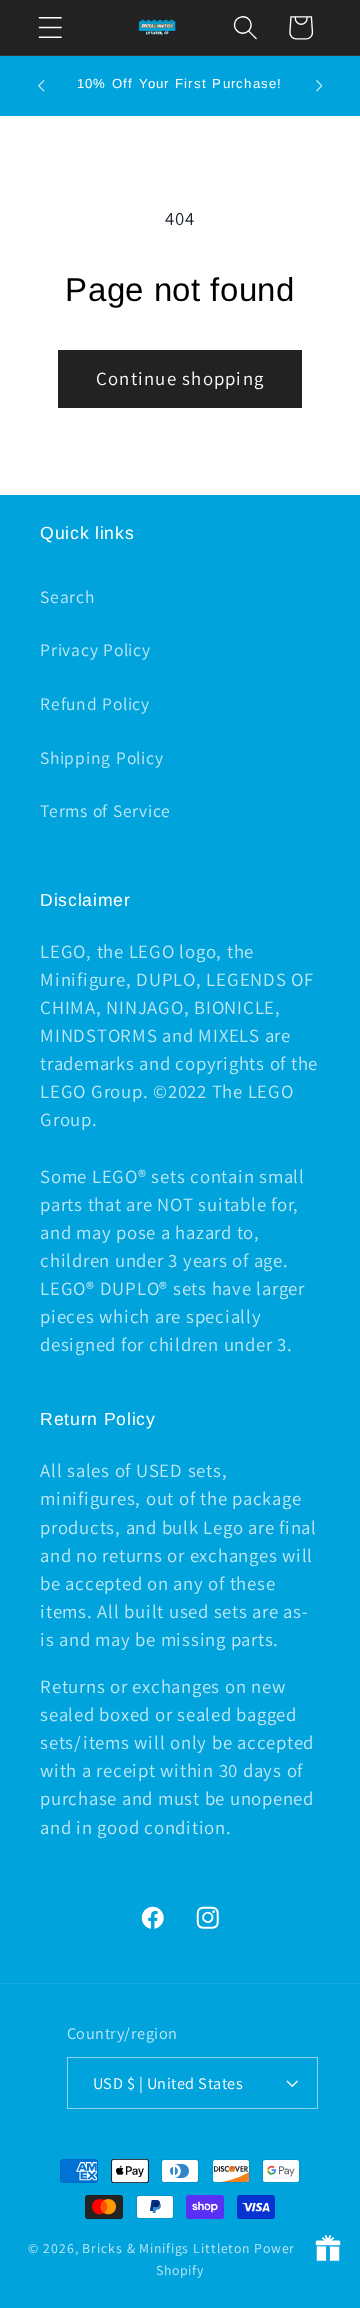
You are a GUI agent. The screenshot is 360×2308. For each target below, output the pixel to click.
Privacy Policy (95, 649)
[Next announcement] (319, 86)
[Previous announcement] (41, 86)
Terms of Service (105, 810)
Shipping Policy (101, 757)
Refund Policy (95, 703)
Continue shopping (180, 378)
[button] (50, 27)
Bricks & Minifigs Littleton (166, 2248)
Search (67, 596)
